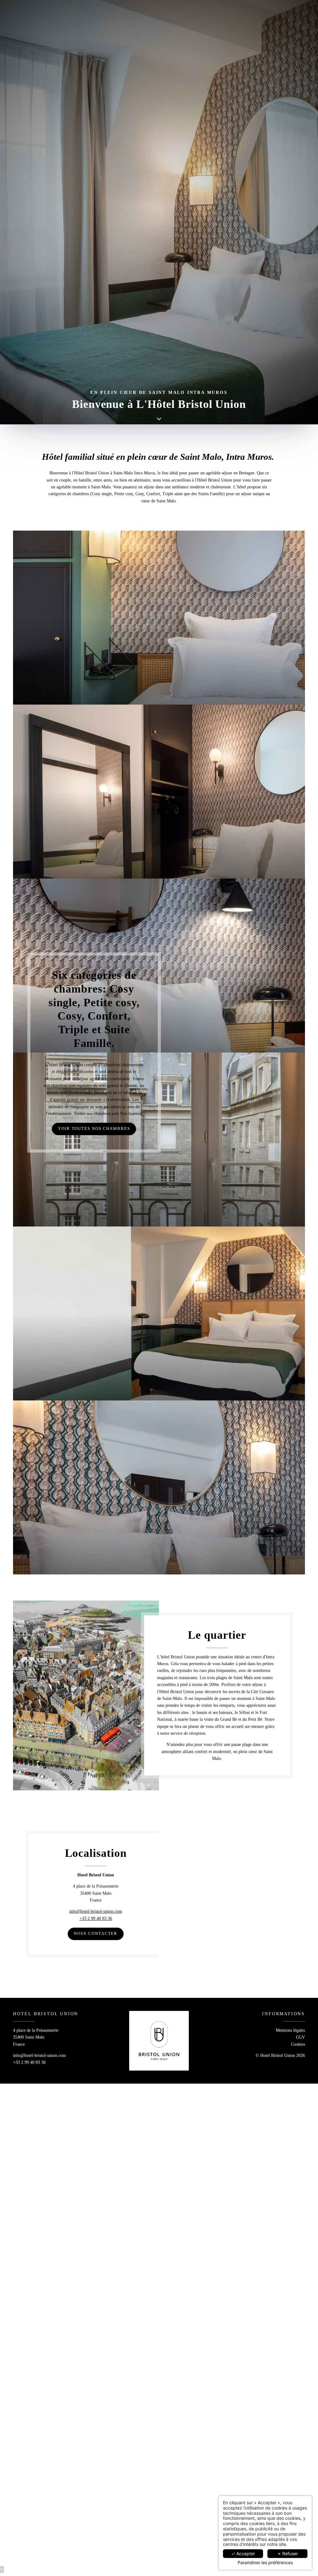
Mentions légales (290, 2030)
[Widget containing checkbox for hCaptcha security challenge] (190, 1328)
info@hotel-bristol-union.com (96, 1911)
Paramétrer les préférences (265, 2563)
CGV (300, 2037)
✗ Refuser (288, 2553)
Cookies (298, 2044)
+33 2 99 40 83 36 (96, 1918)
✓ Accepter (243, 2553)
